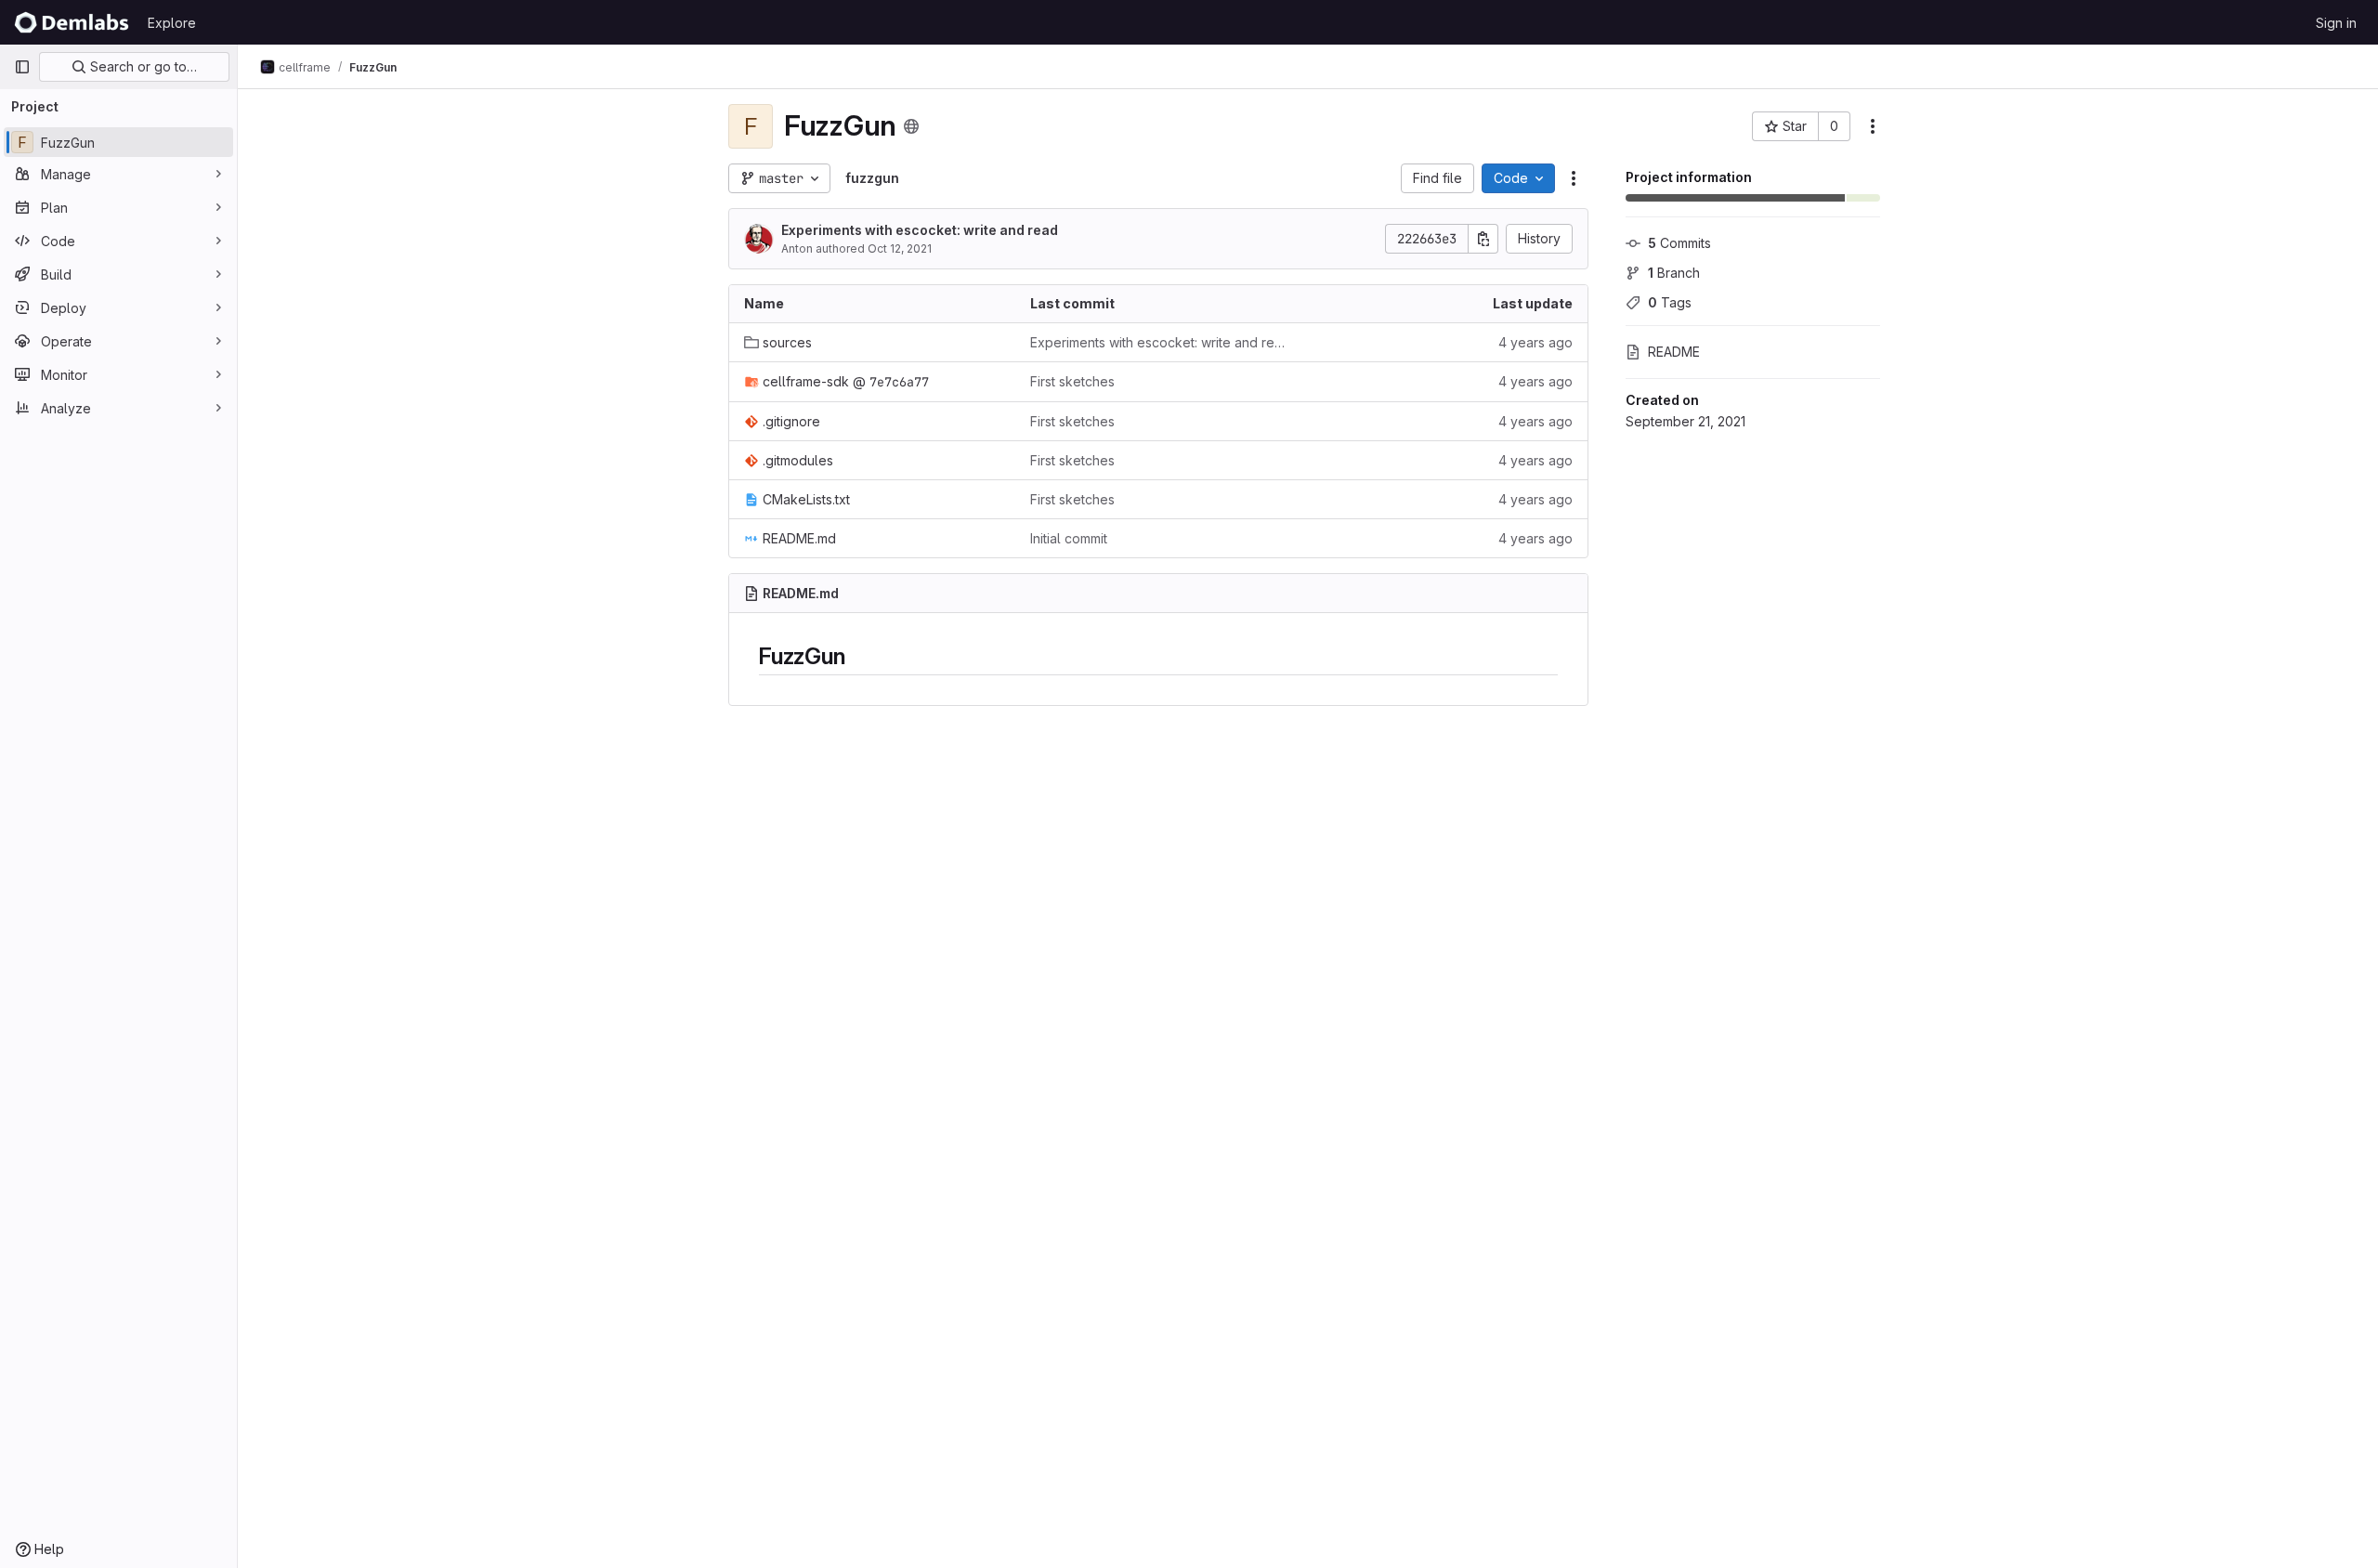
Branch (1674, 273)
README (1674, 352)
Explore (172, 23)
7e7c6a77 (899, 382)
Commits (1679, 243)
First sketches (1072, 381)
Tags (1670, 302)
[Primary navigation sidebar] (22, 67)
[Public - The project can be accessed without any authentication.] (911, 126)
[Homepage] (72, 22)
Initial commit (1069, 538)
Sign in (2336, 23)
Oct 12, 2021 (900, 248)
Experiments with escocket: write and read (920, 230)
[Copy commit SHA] (1483, 239)
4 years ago (1535, 342)
